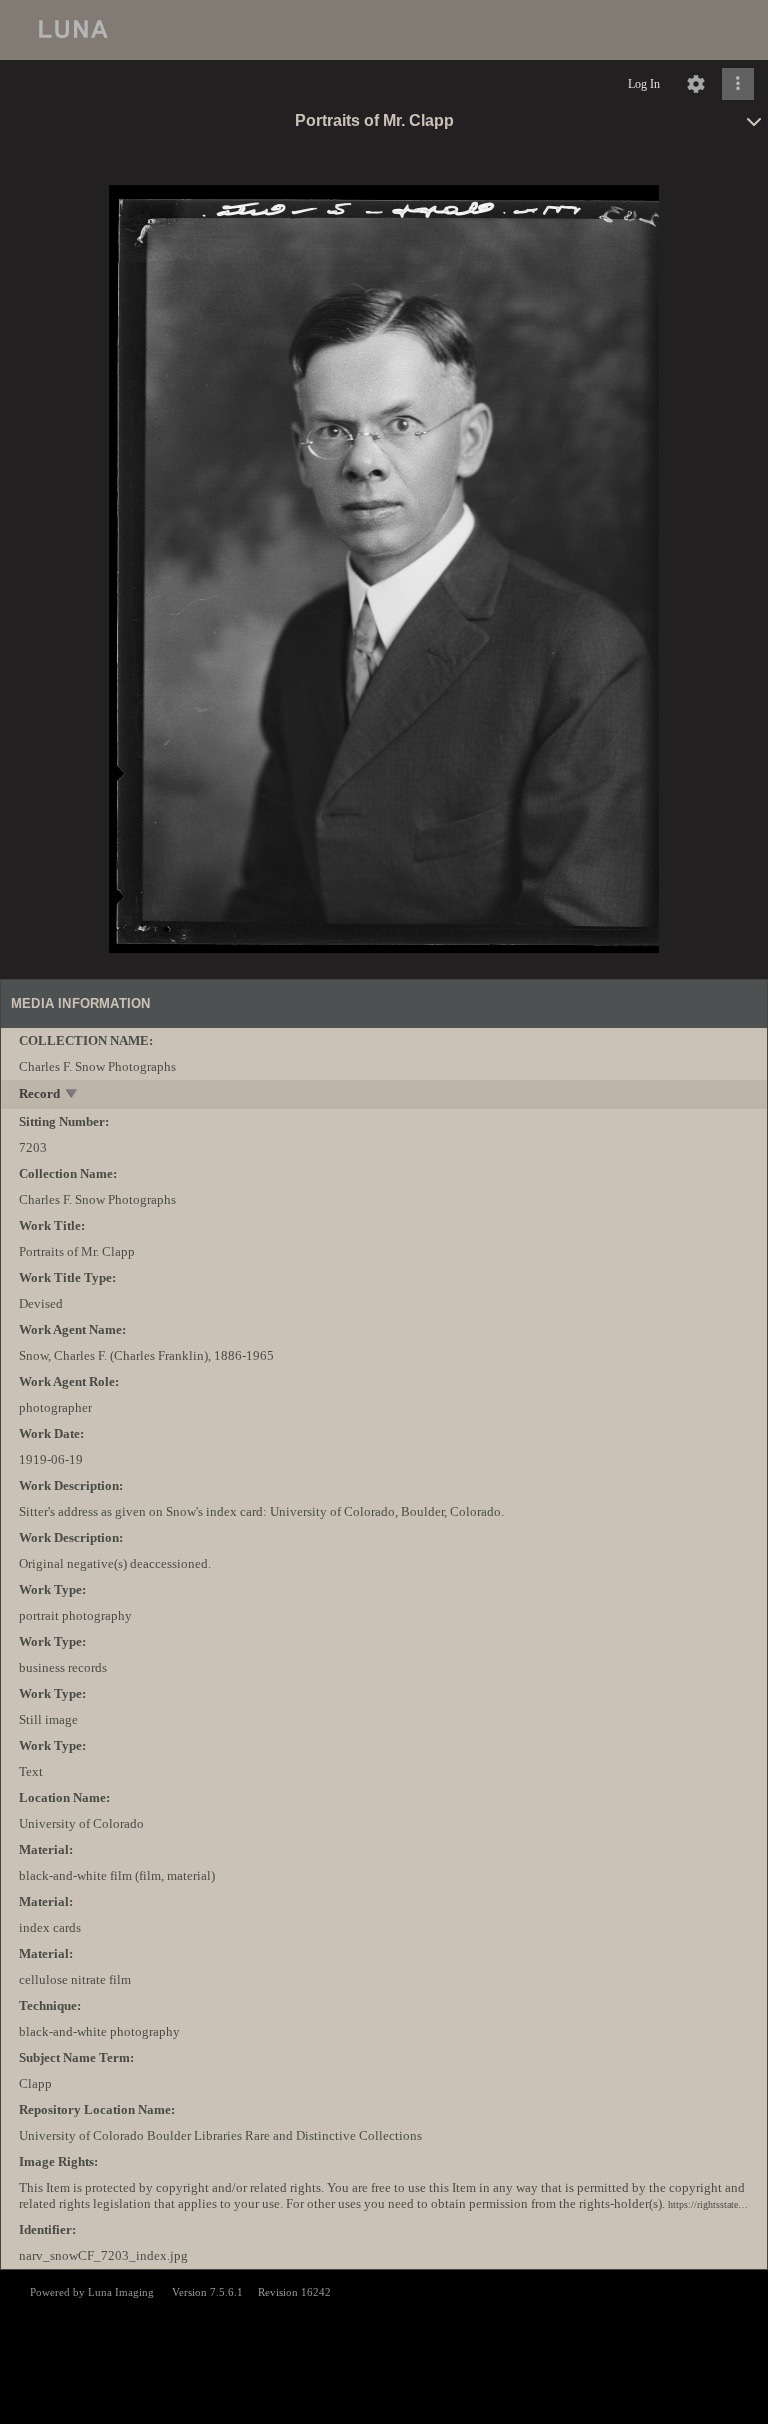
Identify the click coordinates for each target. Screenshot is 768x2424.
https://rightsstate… (708, 2204)
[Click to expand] (738, 84)
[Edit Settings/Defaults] (696, 84)
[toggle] (72, 1095)
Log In (644, 84)
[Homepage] (384, 30)
